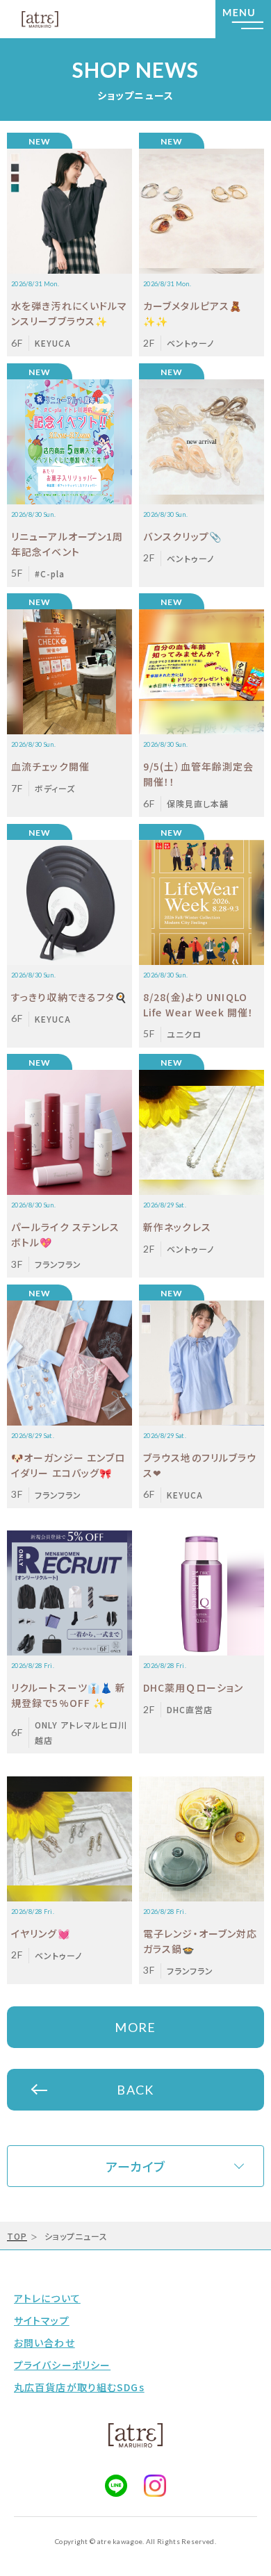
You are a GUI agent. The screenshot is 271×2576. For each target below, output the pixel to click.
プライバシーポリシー (62, 2365)
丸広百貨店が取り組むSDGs (79, 2387)
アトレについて (47, 2298)
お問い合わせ (44, 2343)
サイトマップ (42, 2320)
